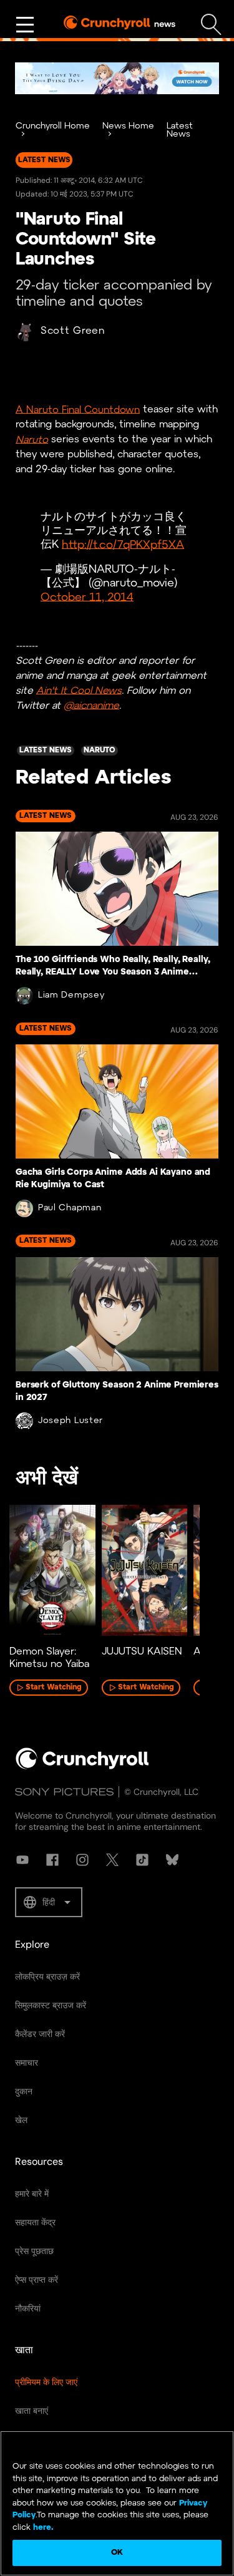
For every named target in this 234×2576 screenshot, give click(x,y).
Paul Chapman (70, 1208)
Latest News (180, 130)
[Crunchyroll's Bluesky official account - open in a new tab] (172, 1860)
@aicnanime (91, 705)
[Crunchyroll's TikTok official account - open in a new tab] (142, 1860)
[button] (49, 1902)
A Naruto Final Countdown (78, 410)
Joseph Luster (71, 1421)
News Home (128, 126)
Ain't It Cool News (79, 690)
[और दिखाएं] (25, 25)
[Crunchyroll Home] (82, 1767)
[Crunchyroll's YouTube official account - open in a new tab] (22, 1860)
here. (42, 2528)
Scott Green (73, 331)
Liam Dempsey (71, 995)
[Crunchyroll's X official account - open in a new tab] (112, 1860)
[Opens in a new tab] (117, 78)
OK (117, 2553)
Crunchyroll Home (53, 126)
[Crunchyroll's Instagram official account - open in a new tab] (82, 1860)
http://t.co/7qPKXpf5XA (123, 545)
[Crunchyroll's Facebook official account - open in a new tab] (52, 1860)
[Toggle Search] (211, 25)
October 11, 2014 (87, 597)
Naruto (32, 440)
